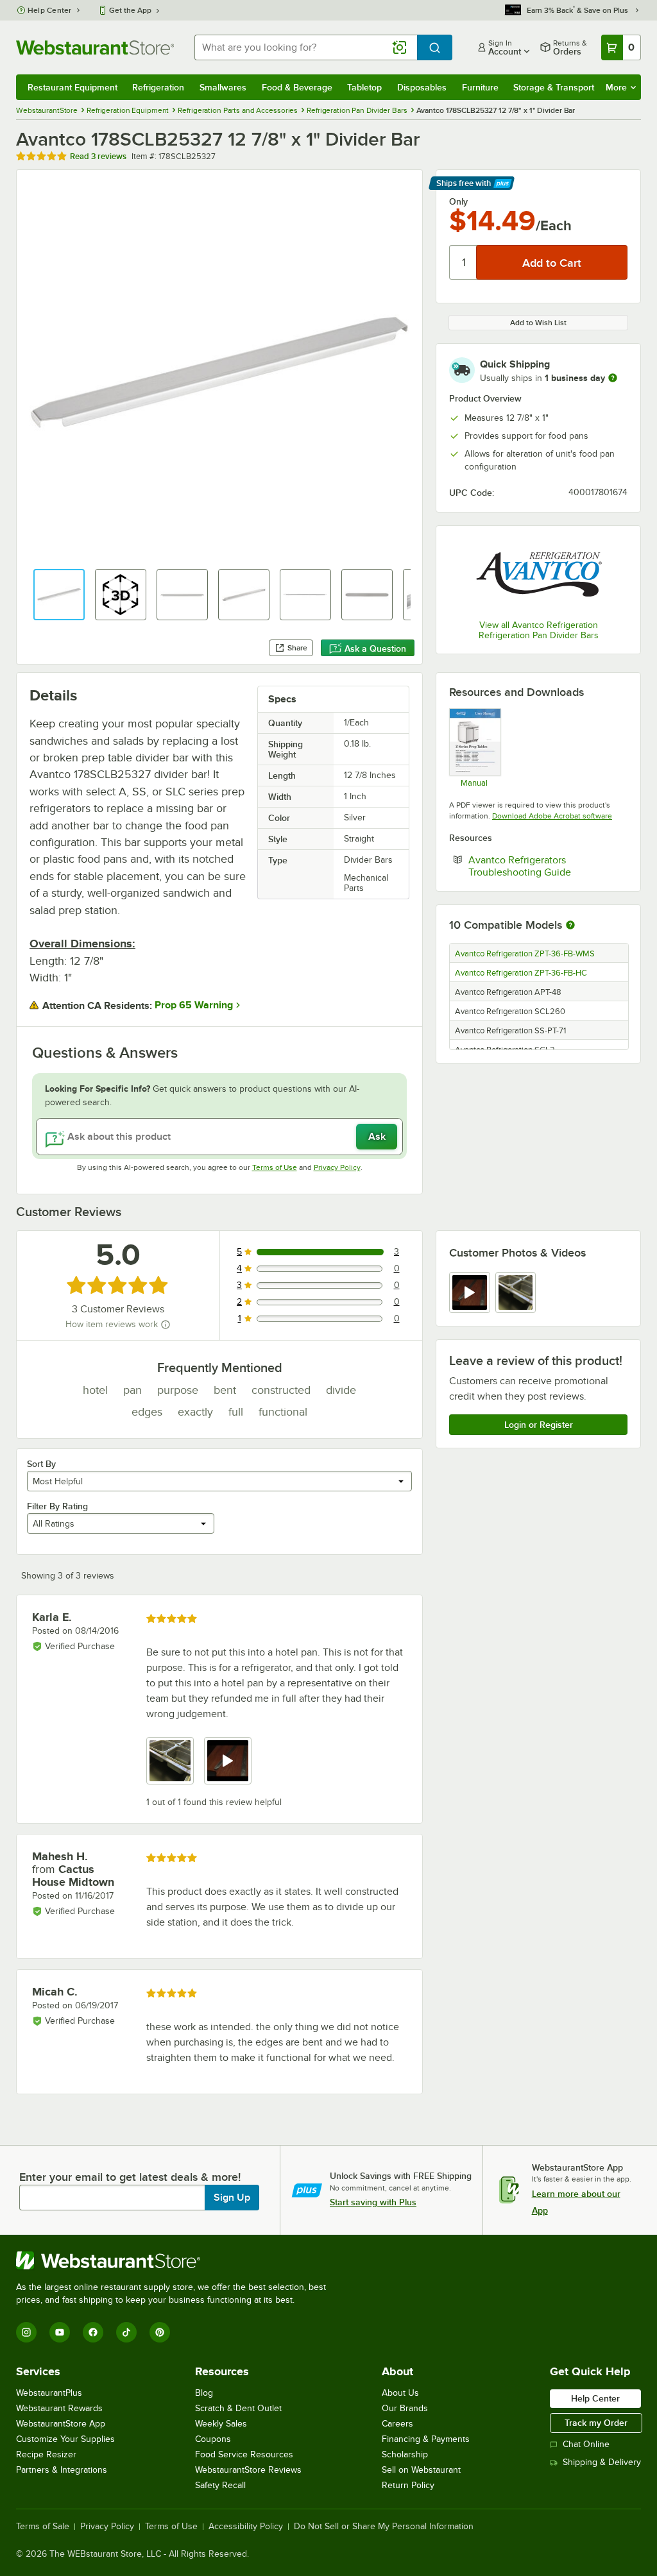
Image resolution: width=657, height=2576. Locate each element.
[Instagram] (26, 2332)
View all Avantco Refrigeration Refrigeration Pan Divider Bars (539, 630)
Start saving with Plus (373, 2202)
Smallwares (223, 87)
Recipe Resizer (46, 2454)
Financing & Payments (426, 2439)
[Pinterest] (160, 2332)
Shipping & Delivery (602, 2462)
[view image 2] (516, 1292)
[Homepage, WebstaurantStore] (95, 47)
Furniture (480, 87)
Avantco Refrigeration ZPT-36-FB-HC (521, 973)
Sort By (41, 1464)
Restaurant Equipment (73, 87)
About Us (400, 2393)
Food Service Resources (244, 2454)
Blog (204, 2393)
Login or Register (539, 1425)
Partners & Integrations (62, 2470)
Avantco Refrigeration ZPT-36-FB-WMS (525, 954)
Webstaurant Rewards (59, 2408)
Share (297, 648)
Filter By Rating (57, 1506)
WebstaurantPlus (49, 2393)
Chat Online (586, 2444)
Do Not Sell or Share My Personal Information (384, 2527)
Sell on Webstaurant (421, 2470)
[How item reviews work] (166, 1325)
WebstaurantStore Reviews (248, 2470)
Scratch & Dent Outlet (238, 2408)
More (616, 87)
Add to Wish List (538, 323)
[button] (59, 595)
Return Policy (408, 2485)
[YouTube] (60, 2332)
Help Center (50, 10)
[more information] (613, 378)
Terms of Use (275, 1167)
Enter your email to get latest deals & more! (130, 2177)
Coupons (213, 2439)
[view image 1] (170, 1761)
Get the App (130, 10)
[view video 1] (470, 1292)
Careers (397, 2424)
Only (458, 201)
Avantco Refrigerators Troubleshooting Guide (548, 866)
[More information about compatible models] (570, 926)
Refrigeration (158, 87)
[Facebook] (93, 2332)
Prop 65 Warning (194, 1005)
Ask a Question (375, 648)
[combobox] (306, 47)
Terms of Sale (43, 2527)
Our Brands (405, 2408)
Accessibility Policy (246, 2527)
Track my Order (596, 2423)
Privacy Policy (337, 1167)
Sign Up (232, 2198)
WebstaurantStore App (61, 2424)
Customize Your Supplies (65, 2439)
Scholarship (405, 2454)
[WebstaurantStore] (176, 2260)
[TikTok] (126, 2332)
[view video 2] (228, 1761)
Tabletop (364, 87)
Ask (377, 1137)
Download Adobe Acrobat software (552, 816)
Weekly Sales (221, 2424)
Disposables (422, 87)
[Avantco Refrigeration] (538, 574)
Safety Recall (220, 2485)
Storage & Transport (554, 87)
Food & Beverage (297, 87)
